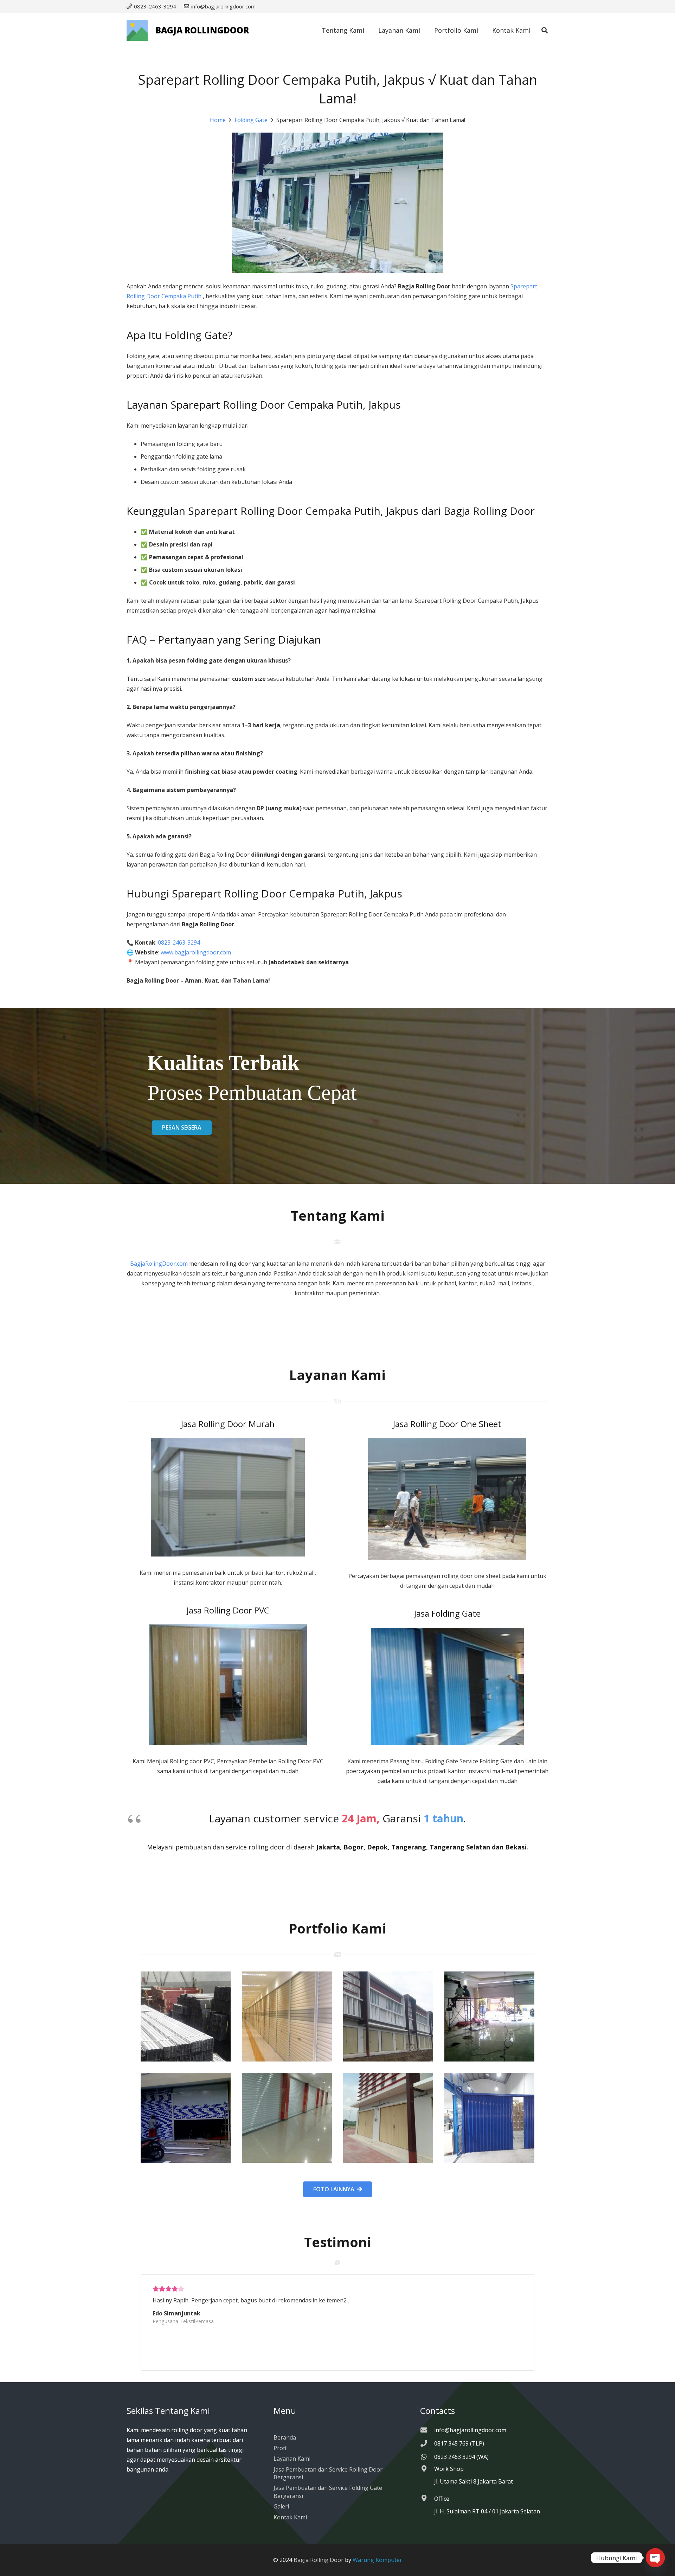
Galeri (281, 2506)
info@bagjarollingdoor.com (470, 2430)
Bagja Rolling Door (319, 2560)
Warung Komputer (377, 2560)
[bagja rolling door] (186, 2016)
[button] (545, 30)
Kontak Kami (290, 2517)
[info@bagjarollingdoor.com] (427, 2430)
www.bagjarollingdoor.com (196, 952)
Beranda (285, 2437)
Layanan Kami (292, 2459)
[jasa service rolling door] (489, 2118)
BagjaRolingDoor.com (159, 1264)
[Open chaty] (655, 2558)
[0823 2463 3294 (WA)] (427, 2457)
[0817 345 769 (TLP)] (427, 2443)
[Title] (137, 30)
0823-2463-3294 (180, 942)
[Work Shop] (427, 2469)
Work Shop (449, 2469)
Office (442, 2499)
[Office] (427, 2498)
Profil (281, 2448)
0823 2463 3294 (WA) (461, 2457)
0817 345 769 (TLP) (459, 2443)
